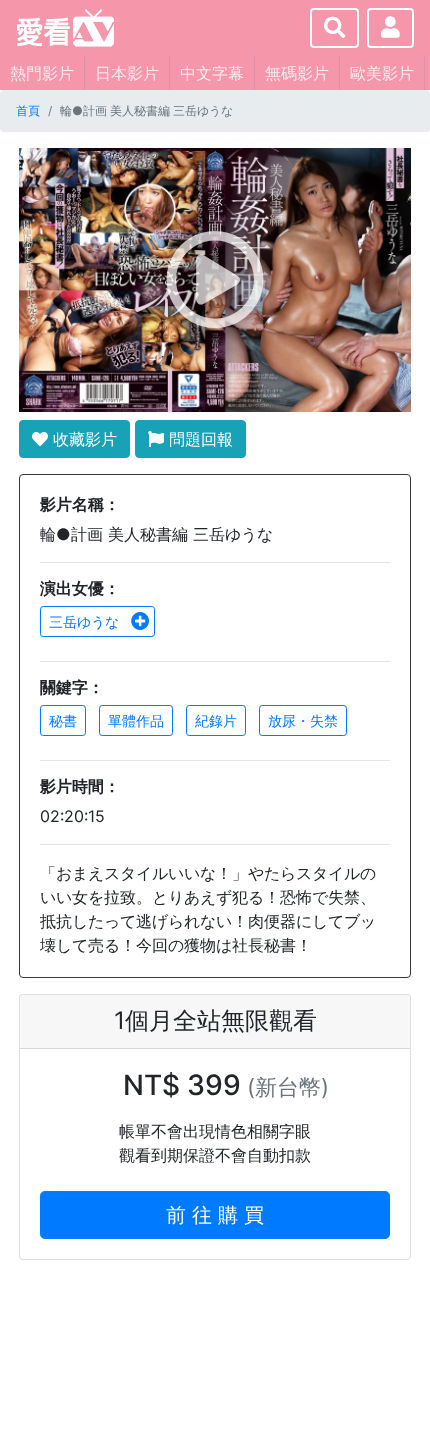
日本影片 (127, 73)
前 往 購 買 (215, 1215)
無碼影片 (297, 73)
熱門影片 (42, 73)
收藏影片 (82, 439)
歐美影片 (382, 73)
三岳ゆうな (86, 621)
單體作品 (136, 720)
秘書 (63, 720)
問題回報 (198, 439)
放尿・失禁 (303, 720)
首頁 (28, 110)
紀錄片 (216, 720)
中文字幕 (212, 73)
